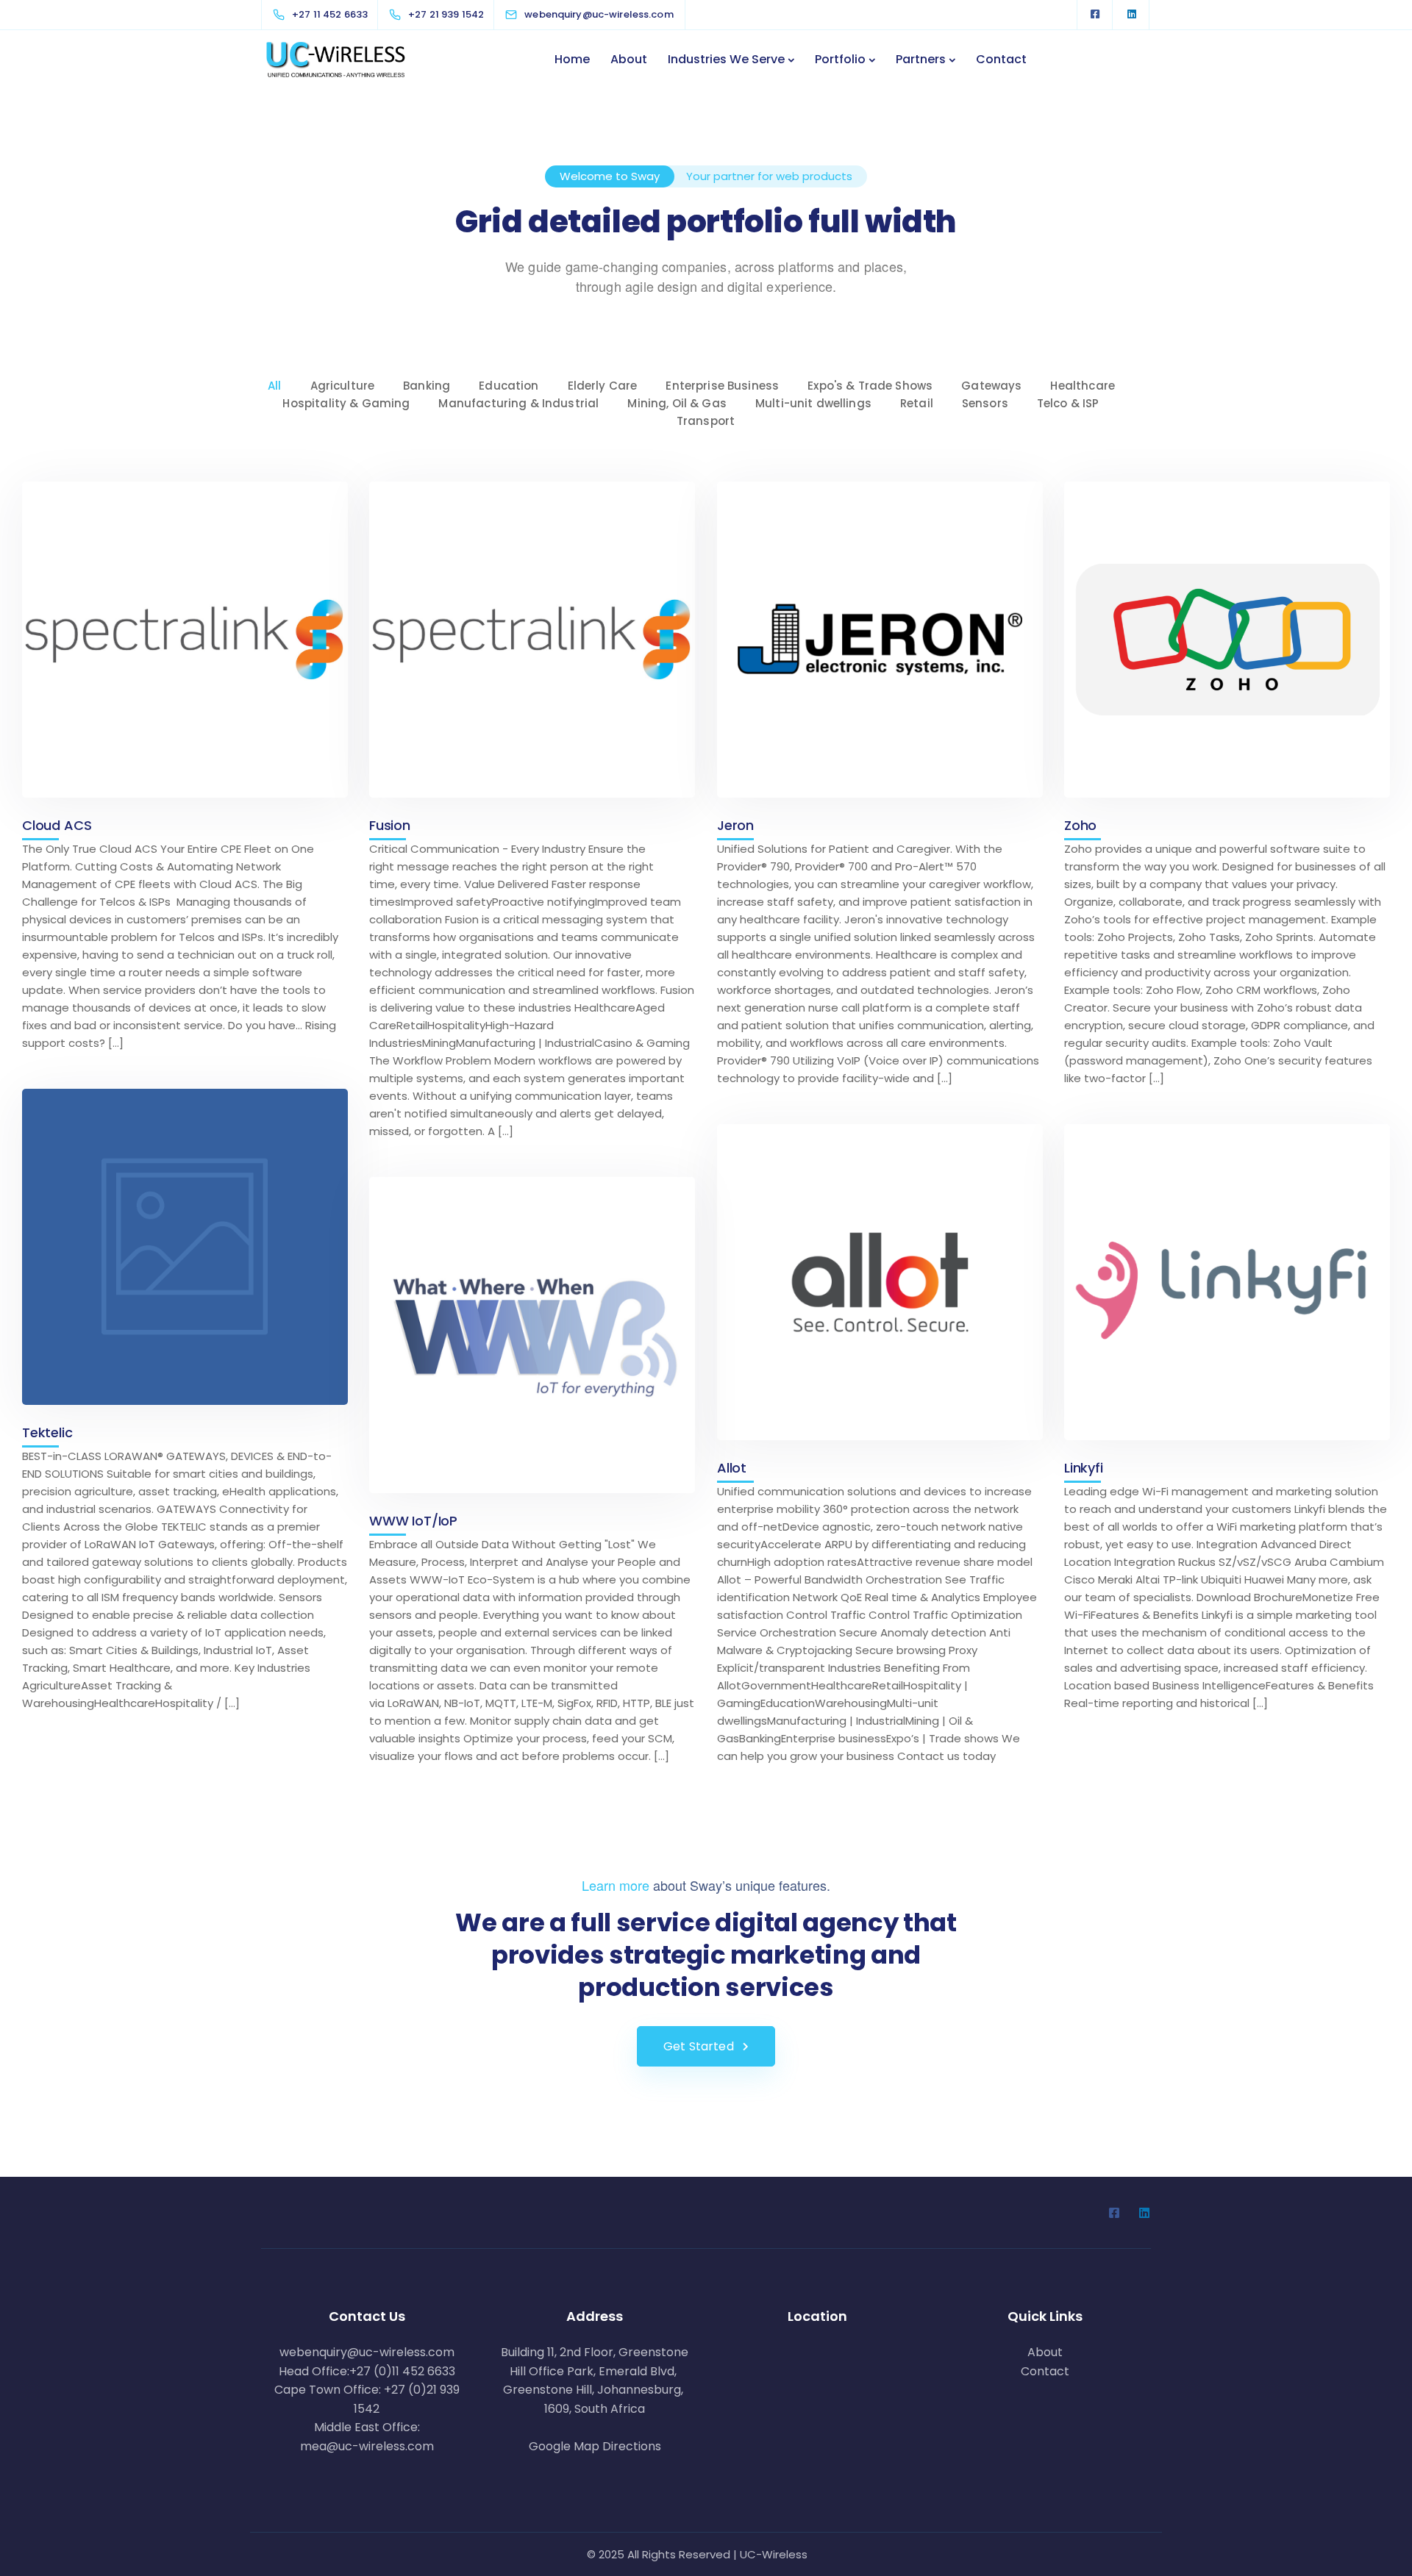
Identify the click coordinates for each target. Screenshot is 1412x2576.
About (629, 59)
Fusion (390, 825)
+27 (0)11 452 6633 (402, 2371)
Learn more (616, 1885)
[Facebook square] (1095, 15)
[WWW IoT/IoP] (532, 1335)
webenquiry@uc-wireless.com (367, 2352)
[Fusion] (532, 640)
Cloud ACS (57, 825)
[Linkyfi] (1227, 1282)
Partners (921, 59)
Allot (732, 1468)
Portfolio (840, 59)
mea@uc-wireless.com (367, 2446)
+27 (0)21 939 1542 (407, 2399)
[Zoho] (1227, 640)
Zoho (1080, 825)
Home (572, 59)
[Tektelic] (185, 1247)
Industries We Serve (726, 59)
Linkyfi (1084, 1468)
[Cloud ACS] (185, 640)
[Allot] (880, 1282)
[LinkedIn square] (1132, 15)
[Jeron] (880, 640)
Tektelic (47, 1432)
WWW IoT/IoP (413, 1521)
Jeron (735, 825)
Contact (1001, 59)
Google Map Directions (595, 2446)
